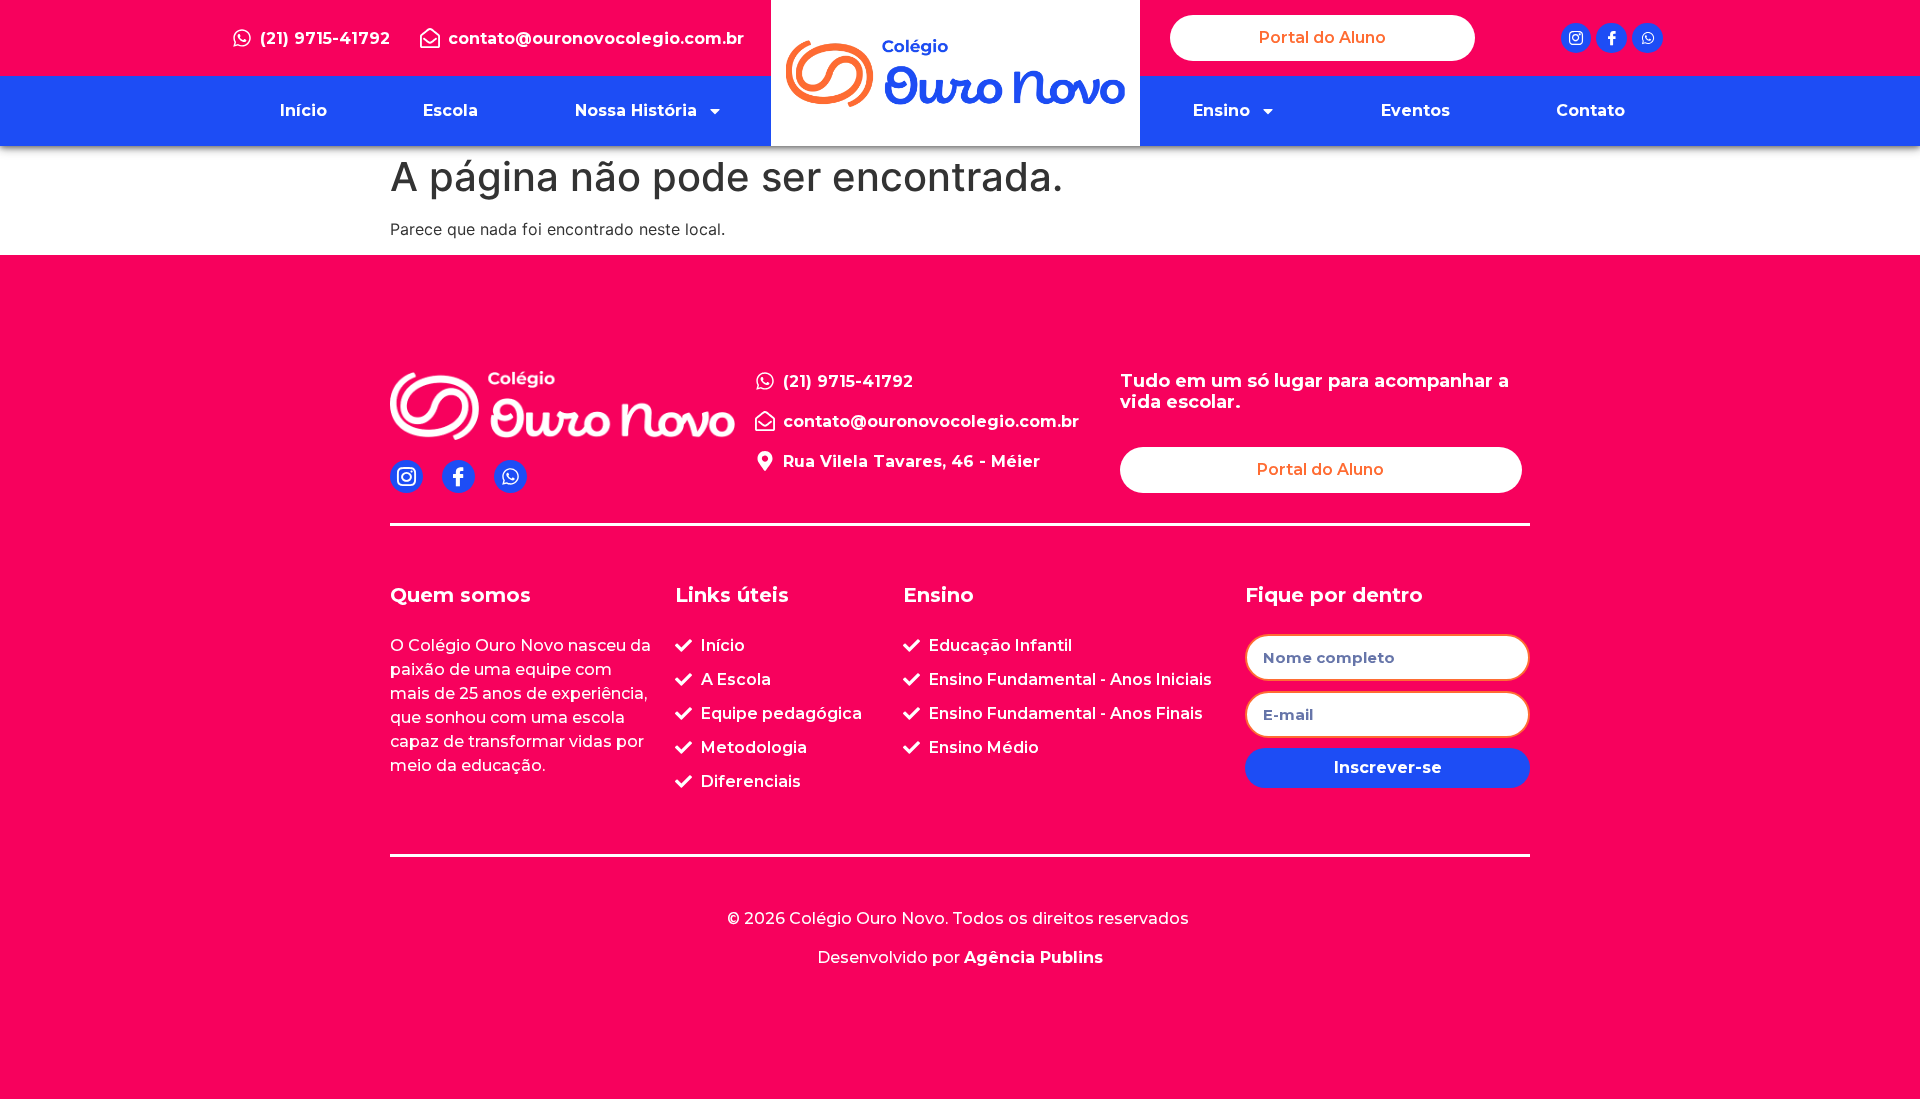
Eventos (1415, 110)
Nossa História (636, 110)
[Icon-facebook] (1611, 38)
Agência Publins (1033, 957)
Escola (450, 110)
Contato (1590, 110)
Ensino (1221, 110)
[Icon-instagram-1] (1576, 38)
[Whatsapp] (1647, 38)
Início (303, 110)
